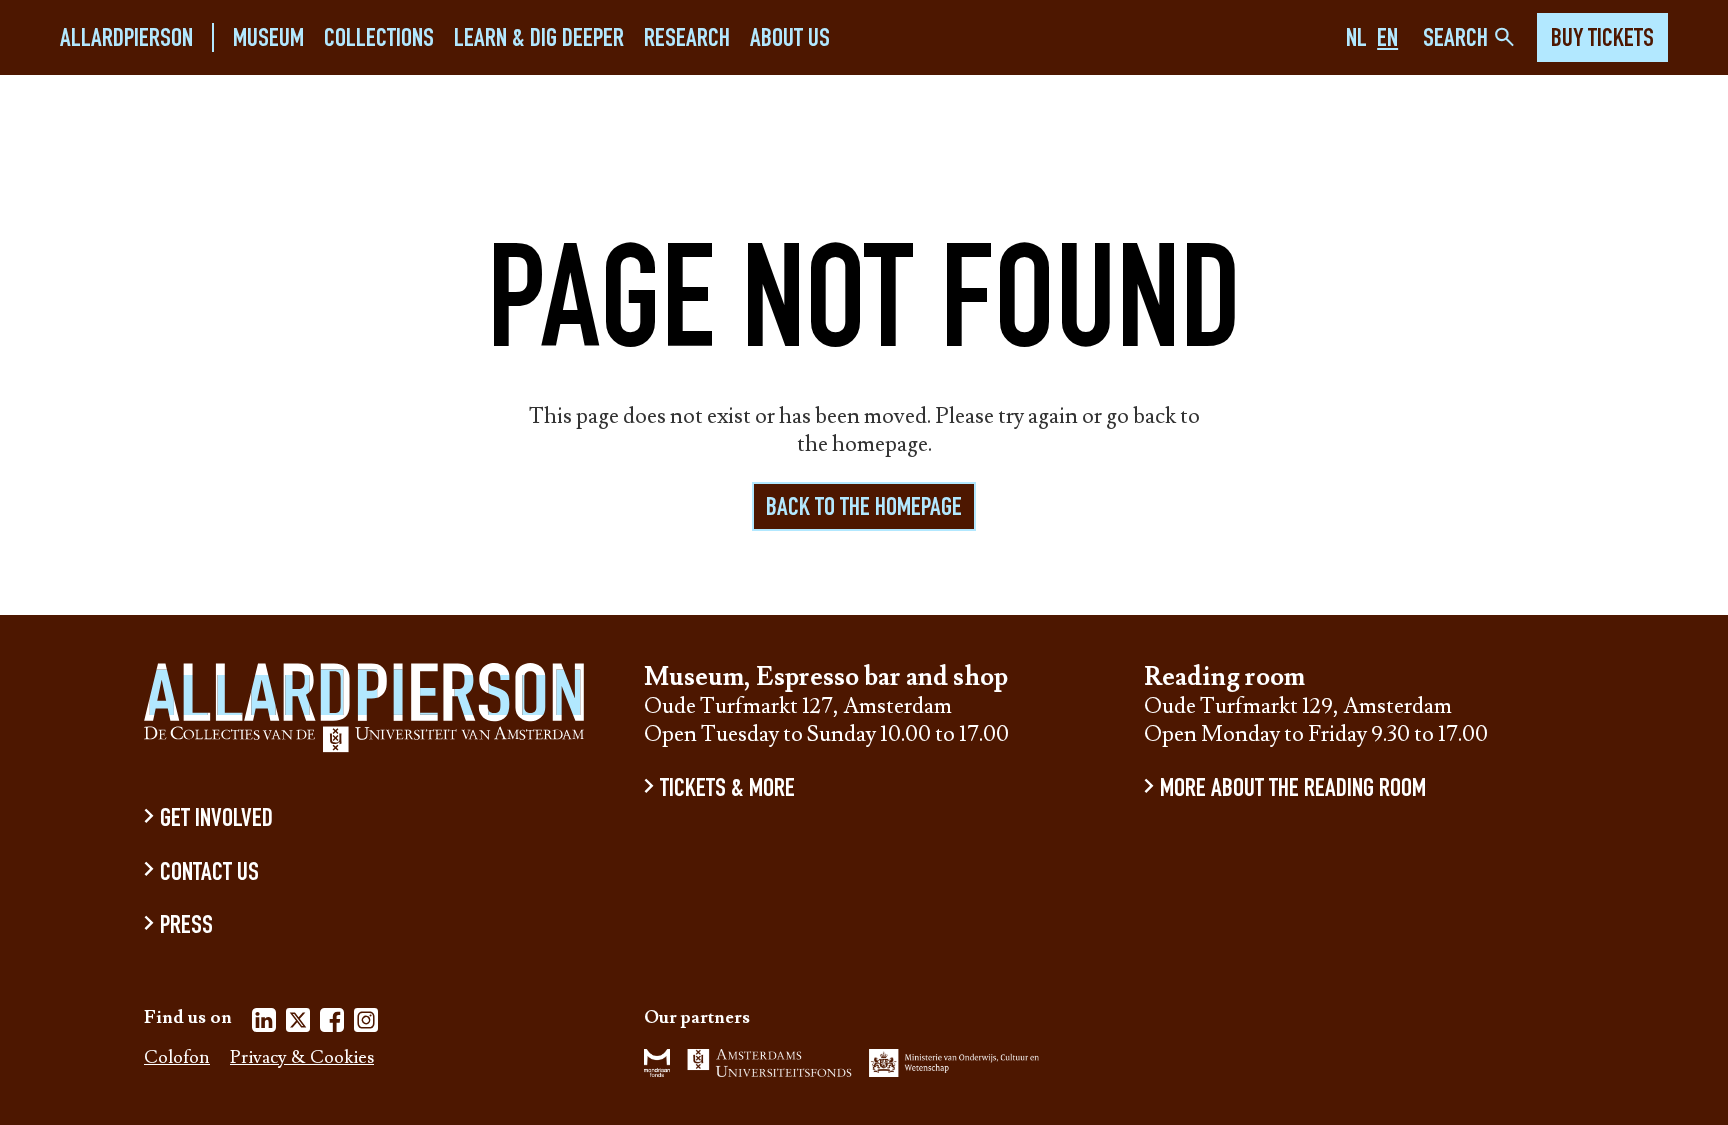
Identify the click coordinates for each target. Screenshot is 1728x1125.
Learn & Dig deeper (539, 39)
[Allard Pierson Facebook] (332, 1023)
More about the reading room (1293, 790)
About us (790, 39)
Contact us (209, 873)
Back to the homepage (864, 509)
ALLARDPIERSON (126, 39)
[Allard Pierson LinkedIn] (264, 1023)
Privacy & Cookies (302, 1058)
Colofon (177, 1058)
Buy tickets (1602, 40)
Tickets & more (727, 790)
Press (186, 927)
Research (687, 39)
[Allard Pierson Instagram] (366, 1023)
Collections (379, 39)
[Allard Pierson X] (298, 1023)
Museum (268, 39)
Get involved (216, 820)
